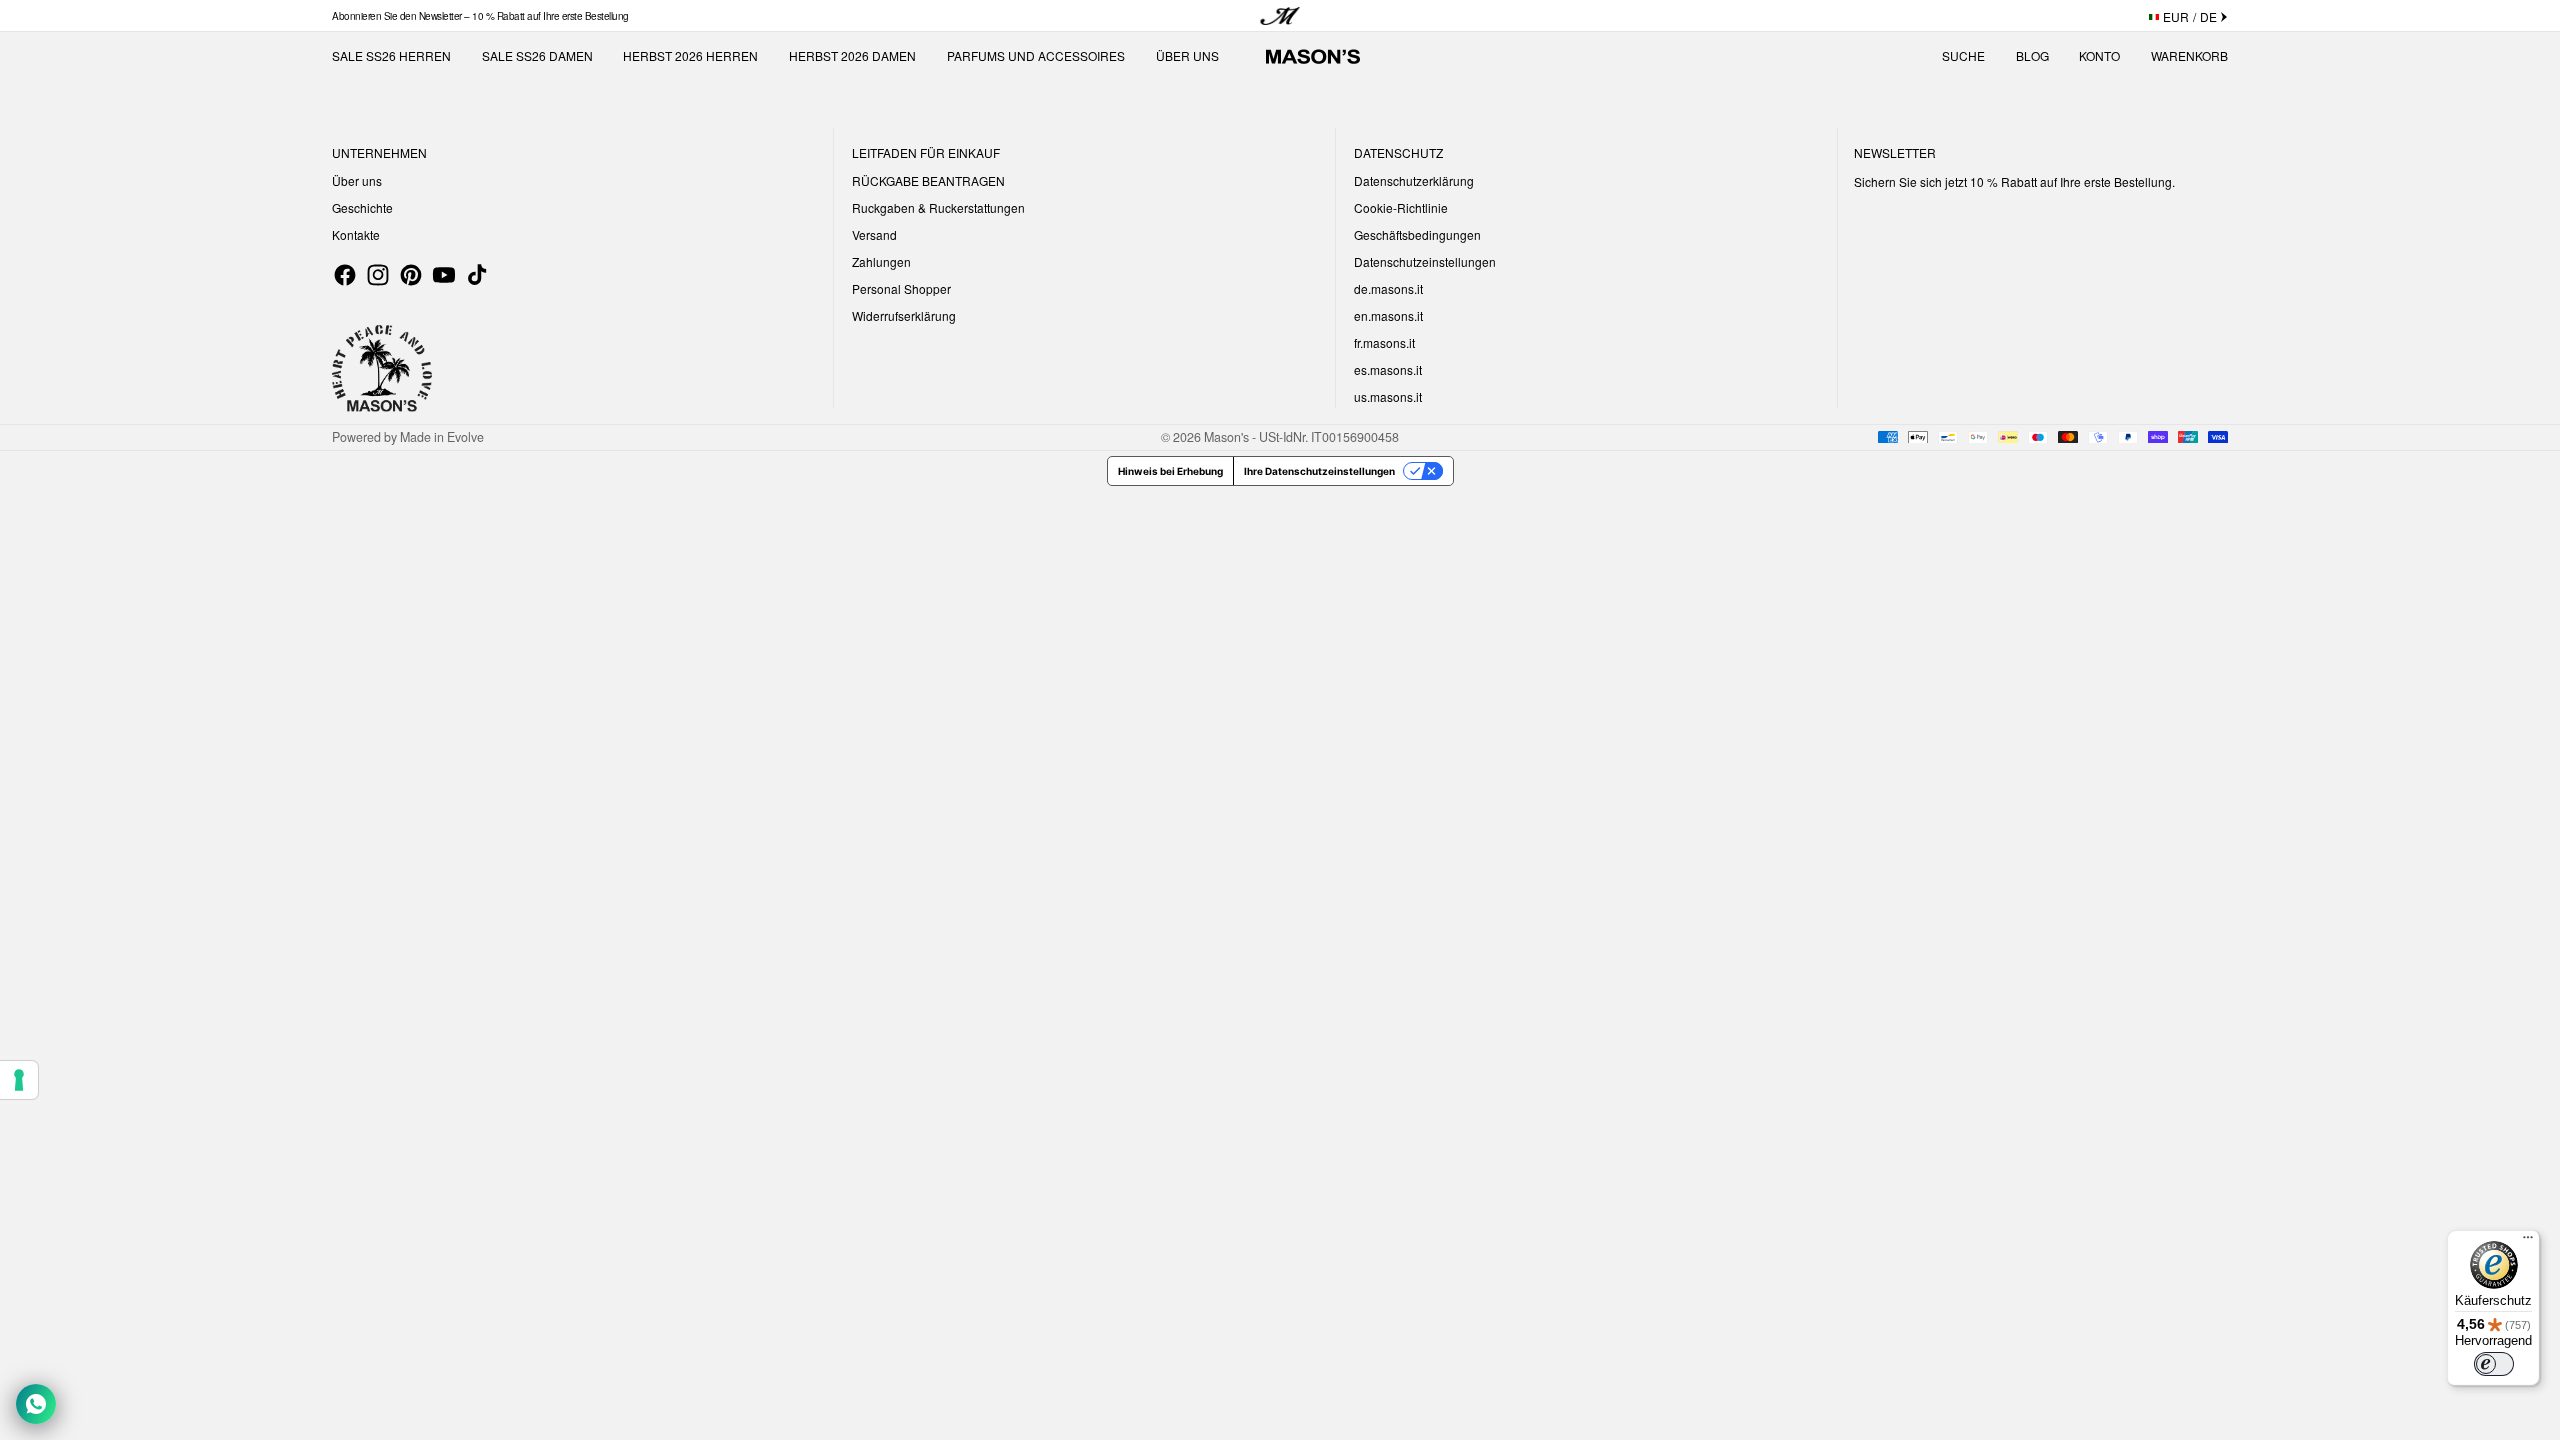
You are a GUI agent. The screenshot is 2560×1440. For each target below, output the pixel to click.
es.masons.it (1388, 369)
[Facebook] (345, 275)
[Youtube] (444, 275)
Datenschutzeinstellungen (1425, 261)
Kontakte (356, 234)
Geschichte (362, 207)
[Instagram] (378, 275)
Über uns (357, 180)
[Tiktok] (477, 275)
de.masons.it (1388, 288)
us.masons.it (1388, 396)
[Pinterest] (411, 275)
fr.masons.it (1384, 342)
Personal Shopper (901, 288)
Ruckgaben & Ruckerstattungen (938, 207)
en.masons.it (1388, 315)
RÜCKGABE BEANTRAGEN (928, 180)
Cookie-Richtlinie (1401, 207)
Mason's (1228, 437)
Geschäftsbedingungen (1417, 234)
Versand (874, 234)
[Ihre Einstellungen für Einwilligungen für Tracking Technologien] (19, 1080)
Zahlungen (881, 261)
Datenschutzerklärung (1414, 180)
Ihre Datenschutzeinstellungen (1319, 471)
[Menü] (2528, 1242)
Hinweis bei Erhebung (1170, 471)
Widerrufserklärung (904, 315)
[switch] (2494, 1364)
